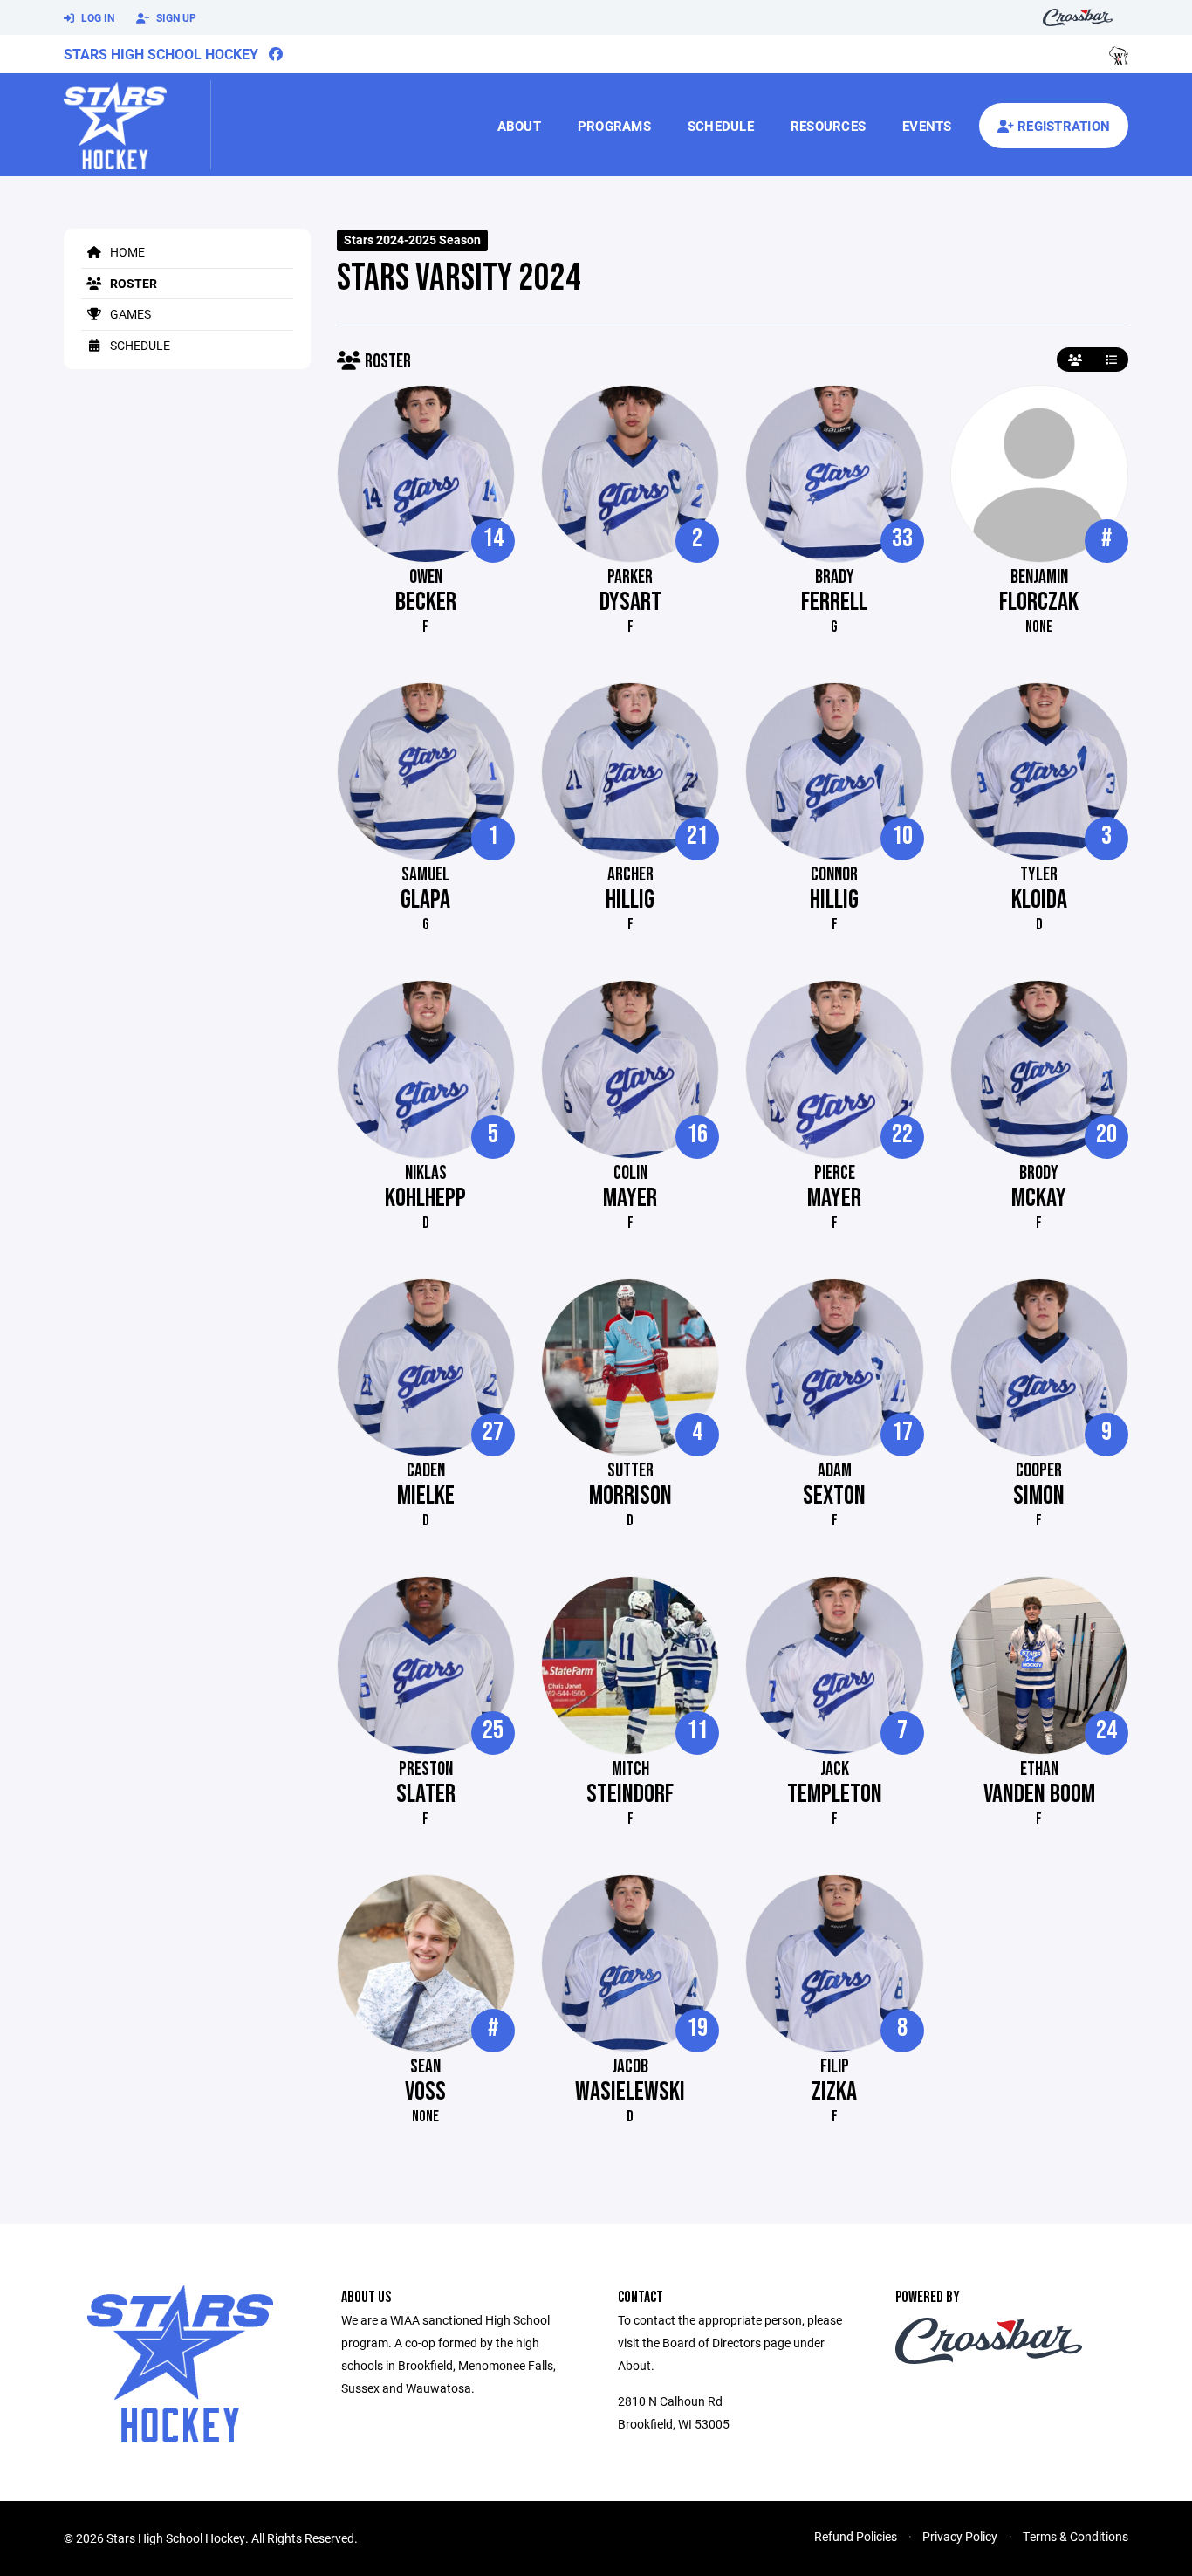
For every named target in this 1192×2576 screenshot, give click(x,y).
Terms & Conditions (1076, 2536)
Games (129, 314)
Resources (828, 126)
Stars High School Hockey (161, 54)
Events (927, 126)
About (519, 126)
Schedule (721, 126)
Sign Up (175, 17)
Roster (132, 283)
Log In (96, 17)
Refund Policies (856, 2536)
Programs (614, 126)
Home (126, 252)
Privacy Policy (960, 2536)
